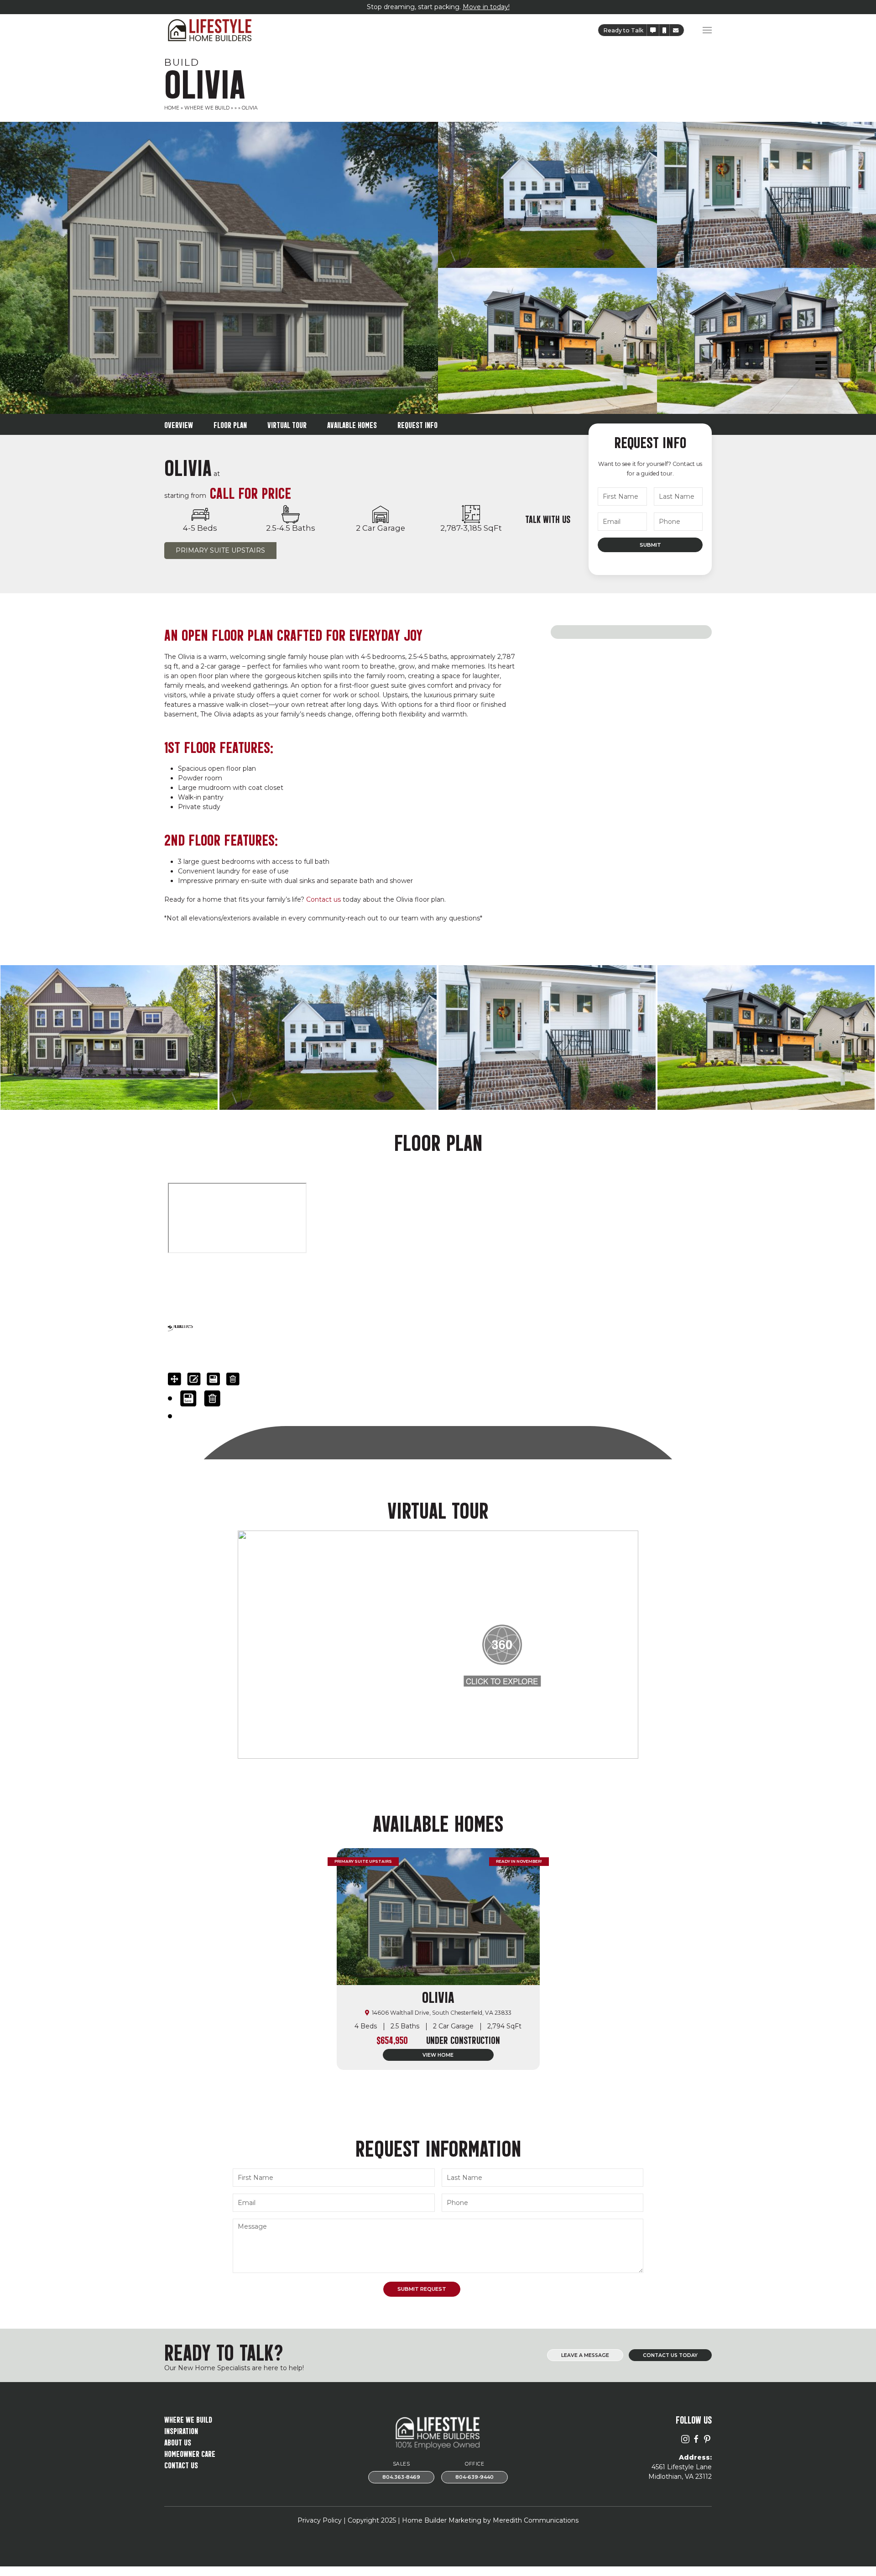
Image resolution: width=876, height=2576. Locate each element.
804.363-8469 (401, 2477)
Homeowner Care (190, 2453)
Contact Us (181, 2464)
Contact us (323, 899)
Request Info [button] (417, 424)
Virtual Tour (287, 424)
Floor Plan (230, 424)
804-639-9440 (474, 2477)
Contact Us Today (670, 2355)
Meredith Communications (536, 2520)
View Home (438, 2055)
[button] (653, 30)
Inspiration (181, 2430)
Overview (179, 424)
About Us (178, 2442)
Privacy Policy (320, 2520)
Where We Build (207, 108)
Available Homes (352, 424)
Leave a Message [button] (585, 2355)
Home (172, 108)
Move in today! (486, 7)
